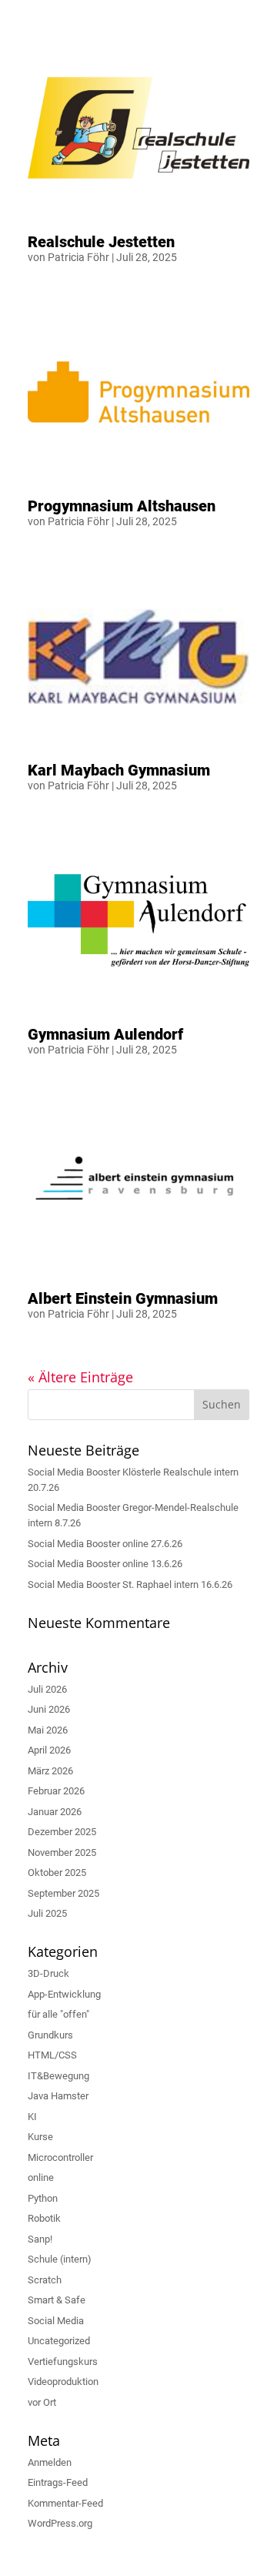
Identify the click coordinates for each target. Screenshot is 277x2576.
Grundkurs (50, 2035)
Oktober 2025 (57, 1873)
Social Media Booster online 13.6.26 (105, 1564)
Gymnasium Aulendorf (105, 1034)
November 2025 (62, 1852)
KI (32, 2117)
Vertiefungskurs (63, 2362)
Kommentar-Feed (65, 2503)
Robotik (44, 2218)
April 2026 (49, 1750)
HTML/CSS (52, 2055)
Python (43, 2198)
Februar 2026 (56, 1791)
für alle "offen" (58, 2014)
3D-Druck (48, 1973)
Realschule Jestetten (101, 242)
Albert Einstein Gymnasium (123, 1298)
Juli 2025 (47, 1913)
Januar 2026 (55, 1812)
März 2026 (50, 1771)
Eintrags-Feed (58, 2482)
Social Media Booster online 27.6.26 (105, 1544)
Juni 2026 (49, 1709)
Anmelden (50, 2462)
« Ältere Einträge (80, 1377)
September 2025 (63, 1893)
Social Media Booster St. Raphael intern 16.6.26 (130, 1584)
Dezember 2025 (62, 1832)
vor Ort (42, 2402)
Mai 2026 (48, 1730)
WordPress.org (60, 2523)
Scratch (45, 2280)
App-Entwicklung (64, 1994)
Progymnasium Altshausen (122, 506)
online (41, 2177)
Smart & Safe (57, 2300)
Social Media (56, 2321)
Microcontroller (60, 2157)
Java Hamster (58, 2096)
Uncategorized (59, 2341)
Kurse (40, 2137)
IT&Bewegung (58, 2076)
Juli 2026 (47, 1689)
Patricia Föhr (78, 257)
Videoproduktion (63, 2382)
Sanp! (40, 2239)
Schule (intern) (60, 2259)
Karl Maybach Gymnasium (119, 770)
